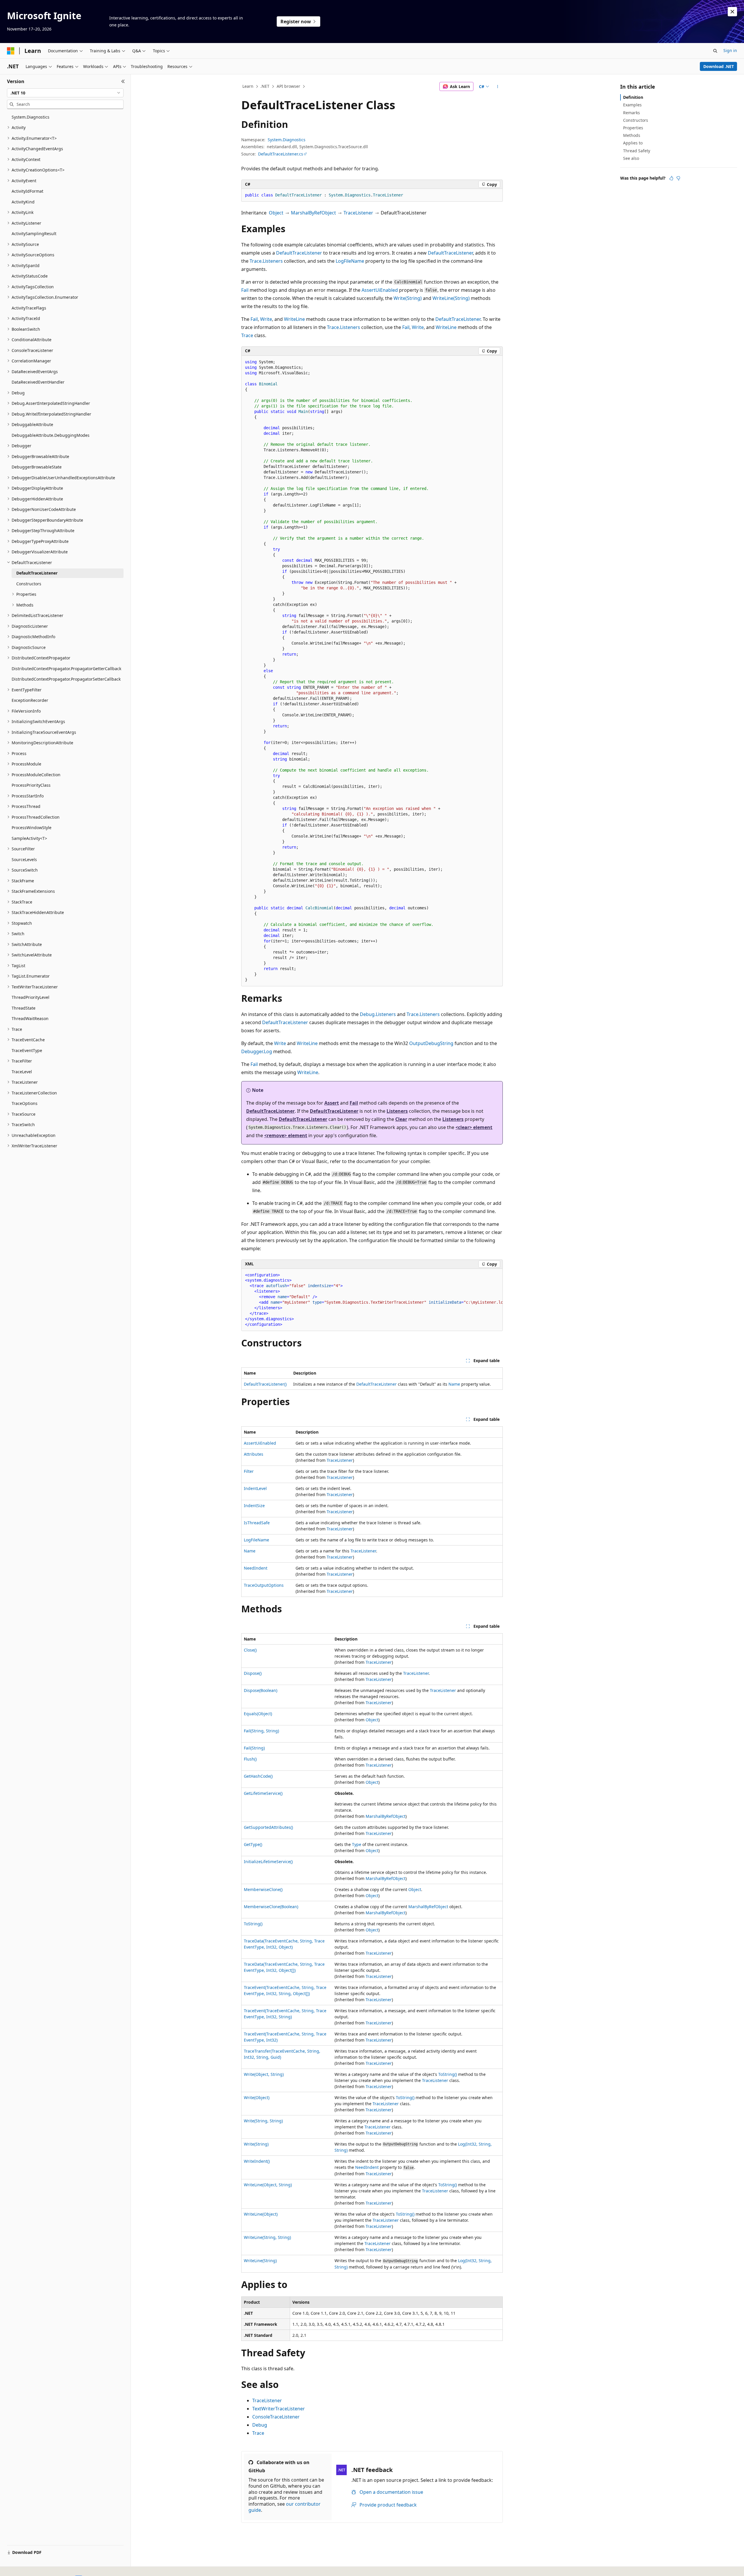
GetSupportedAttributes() (268, 1827)
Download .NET (719, 66)
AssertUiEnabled (380, 290)
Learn (248, 86)
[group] (372, 1300)
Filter (249, 1471)
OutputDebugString (431, 1043)
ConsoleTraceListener (276, 2417)
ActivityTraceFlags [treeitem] (29, 308)
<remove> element (286, 1135)
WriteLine (294, 319)
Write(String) (408, 298)
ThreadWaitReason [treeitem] (30, 1018)
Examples (632, 105)
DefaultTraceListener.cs (281, 154)
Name (454, 1384)
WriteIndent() (257, 2161)
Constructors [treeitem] (29, 584)
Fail (245, 290)
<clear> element (474, 1127)
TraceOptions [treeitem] (25, 1103)
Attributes (254, 1454)
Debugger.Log (257, 1051)
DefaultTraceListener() (265, 1384)
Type (357, 1844)
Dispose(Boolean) (261, 1690)
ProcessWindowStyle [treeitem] (32, 828)
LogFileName (350, 261)
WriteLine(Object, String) (268, 2185)
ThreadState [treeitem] (24, 1008)
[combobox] (65, 93)
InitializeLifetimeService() (268, 1862)
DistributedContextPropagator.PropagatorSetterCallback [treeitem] (66, 679)
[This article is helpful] (671, 178)
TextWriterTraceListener (279, 2409)
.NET (265, 86)
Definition (633, 97)
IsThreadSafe (257, 1523)
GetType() (253, 1844)
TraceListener (358, 213)
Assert (332, 1103)
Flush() (250, 1759)
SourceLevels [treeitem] (24, 859)
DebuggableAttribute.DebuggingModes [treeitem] (51, 435)
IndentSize (254, 1506)
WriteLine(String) (451, 298)
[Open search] (715, 51)
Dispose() (253, 1673)
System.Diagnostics (287, 140)
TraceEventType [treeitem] (27, 1050)
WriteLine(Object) (261, 2214)
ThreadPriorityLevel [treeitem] (31, 997)
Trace (247, 335)
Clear (401, 1119)
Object (276, 213)
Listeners (397, 1111)
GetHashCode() (258, 1776)
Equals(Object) (258, 1714)
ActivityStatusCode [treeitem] (30, 276)
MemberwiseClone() (263, 1889)
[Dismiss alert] (732, 12)
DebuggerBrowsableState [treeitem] (37, 467)
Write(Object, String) (264, 2074)
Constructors (636, 120)
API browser (288, 86)
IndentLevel (255, 1488)
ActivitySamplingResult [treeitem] (34, 234)
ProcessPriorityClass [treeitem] (31, 785)
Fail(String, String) (261, 1731)
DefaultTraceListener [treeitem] (37, 573)
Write (266, 319)
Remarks (632, 113)
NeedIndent (256, 1568)
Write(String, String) (263, 2121)
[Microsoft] (11, 51)
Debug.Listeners (378, 1014)
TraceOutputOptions (264, 1585)
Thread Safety (637, 151)
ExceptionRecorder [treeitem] (30, 700)
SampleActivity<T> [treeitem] (29, 838)
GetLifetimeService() (263, 1793)
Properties (633, 128)
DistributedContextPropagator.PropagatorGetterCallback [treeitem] (66, 669)
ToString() (253, 1924)
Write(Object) (257, 2098)
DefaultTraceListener (299, 253)
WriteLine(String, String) (267, 2237)
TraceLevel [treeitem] (22, 1072)
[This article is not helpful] (678, 178)
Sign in (730, 50)
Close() (250, 1650)
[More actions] (498, 87)
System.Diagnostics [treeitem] (31, 117)
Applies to (633, 143)
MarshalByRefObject (313, 213)
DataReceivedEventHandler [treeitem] (38, 382)
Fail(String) (254, 1748)
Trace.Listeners (266, 261)
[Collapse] (123, 81)
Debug (260, 2425)
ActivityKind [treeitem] (23, 202)
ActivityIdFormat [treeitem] (27, 191)
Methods (632, 135)
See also (631, 158)
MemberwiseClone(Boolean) (271, 1907)
